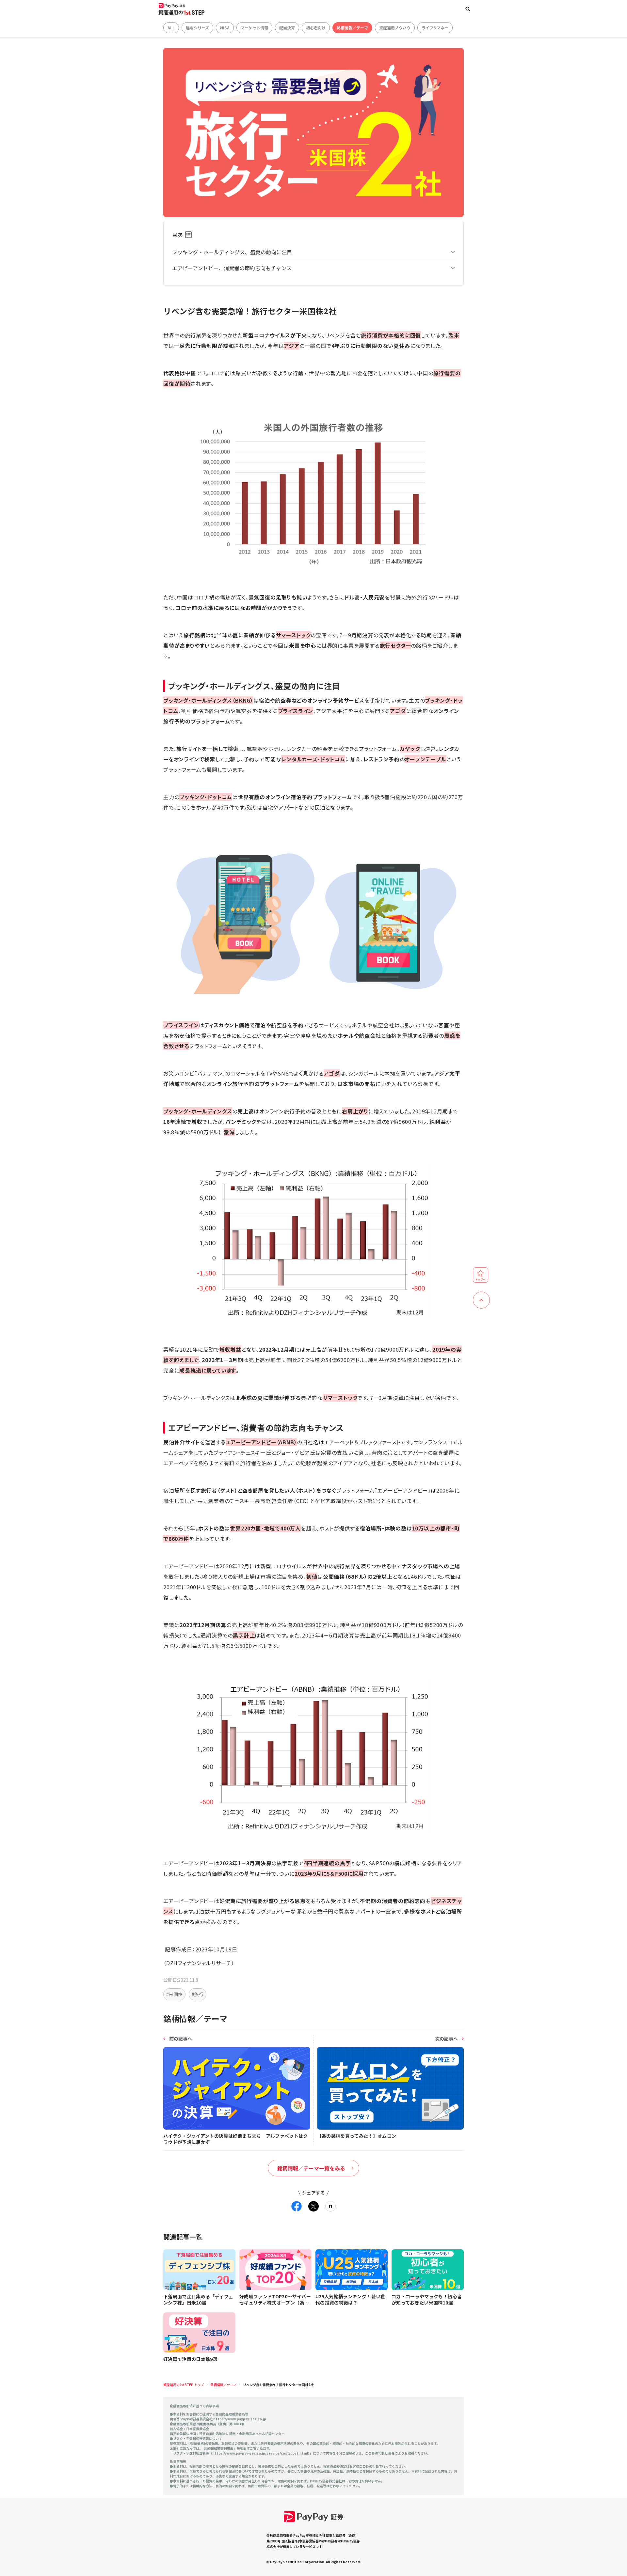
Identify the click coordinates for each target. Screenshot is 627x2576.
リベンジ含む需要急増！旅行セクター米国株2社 (278, 2385)
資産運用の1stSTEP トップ (184, 2385)
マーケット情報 (254, 28)
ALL (171, 28)
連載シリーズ (197, 28)
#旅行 (198, 1994)
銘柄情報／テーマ (352, 28)
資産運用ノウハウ (395, 28)
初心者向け (316, 28)
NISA (225, 28)
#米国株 (174, 1994)
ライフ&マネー (435, 28)
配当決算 (287, 28)
